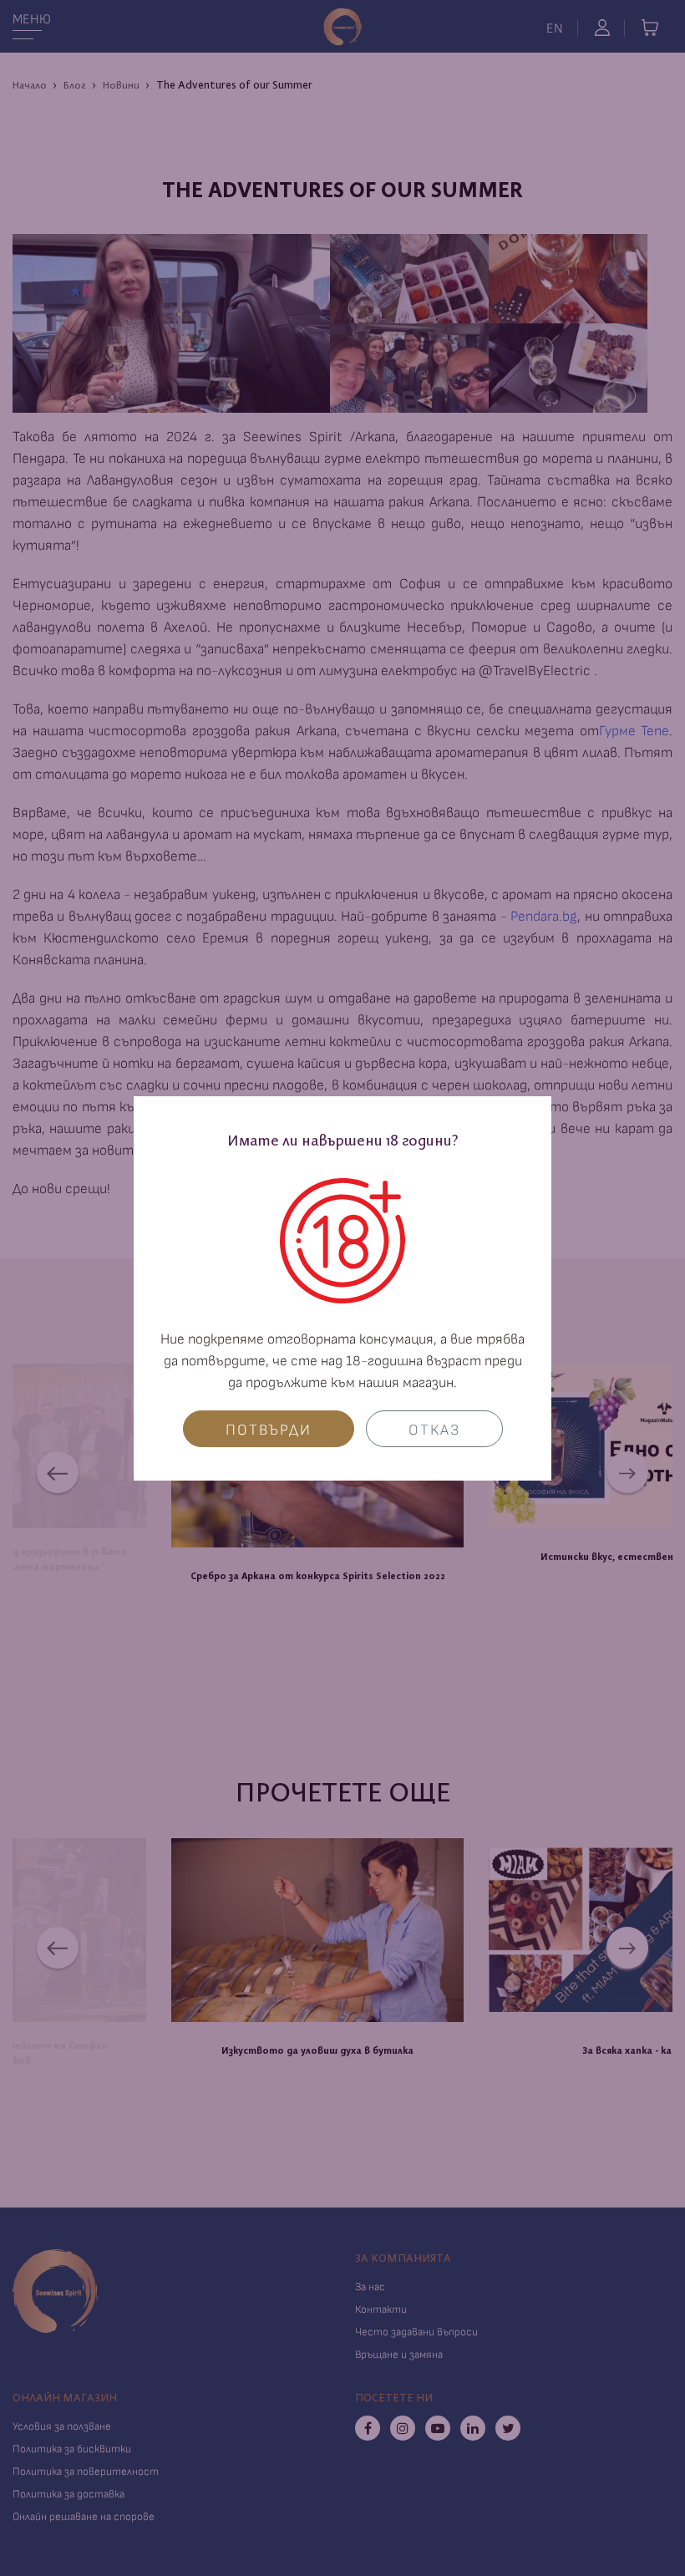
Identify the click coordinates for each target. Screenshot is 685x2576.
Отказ (434, 1430)
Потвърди (269, 1430)
